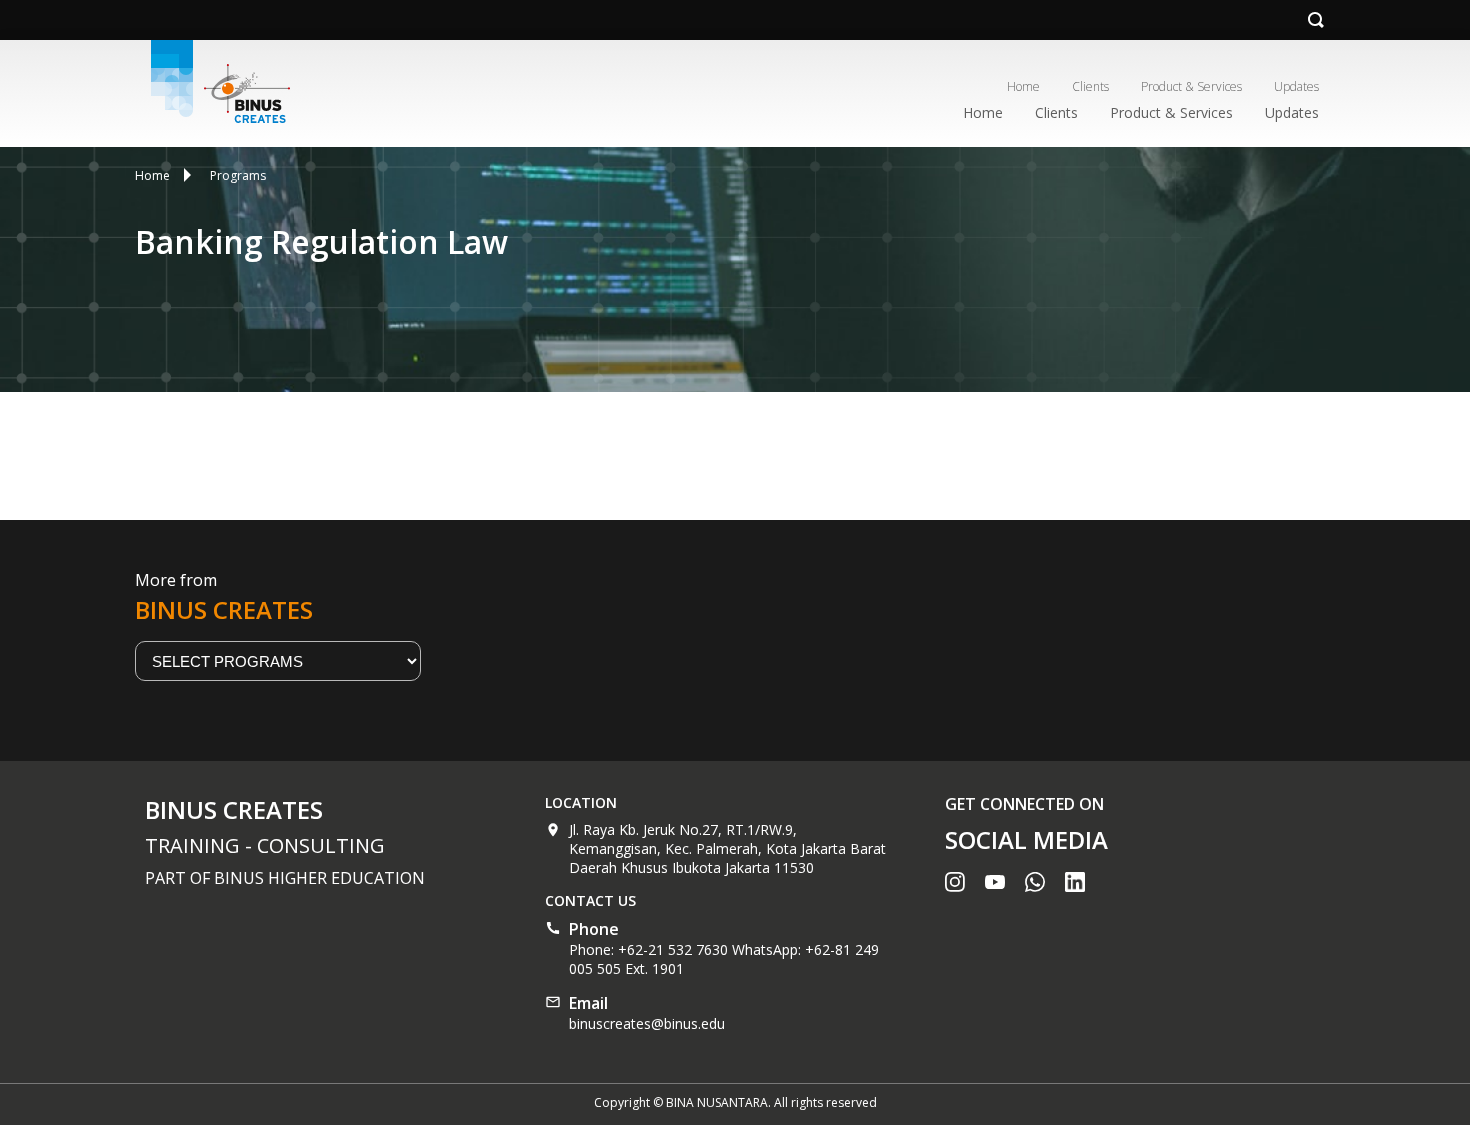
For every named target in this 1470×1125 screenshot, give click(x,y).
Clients (1090, 86)
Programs (238, 175)
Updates (1296, 86)
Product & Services (1191, 86)
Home (1023, 86)
